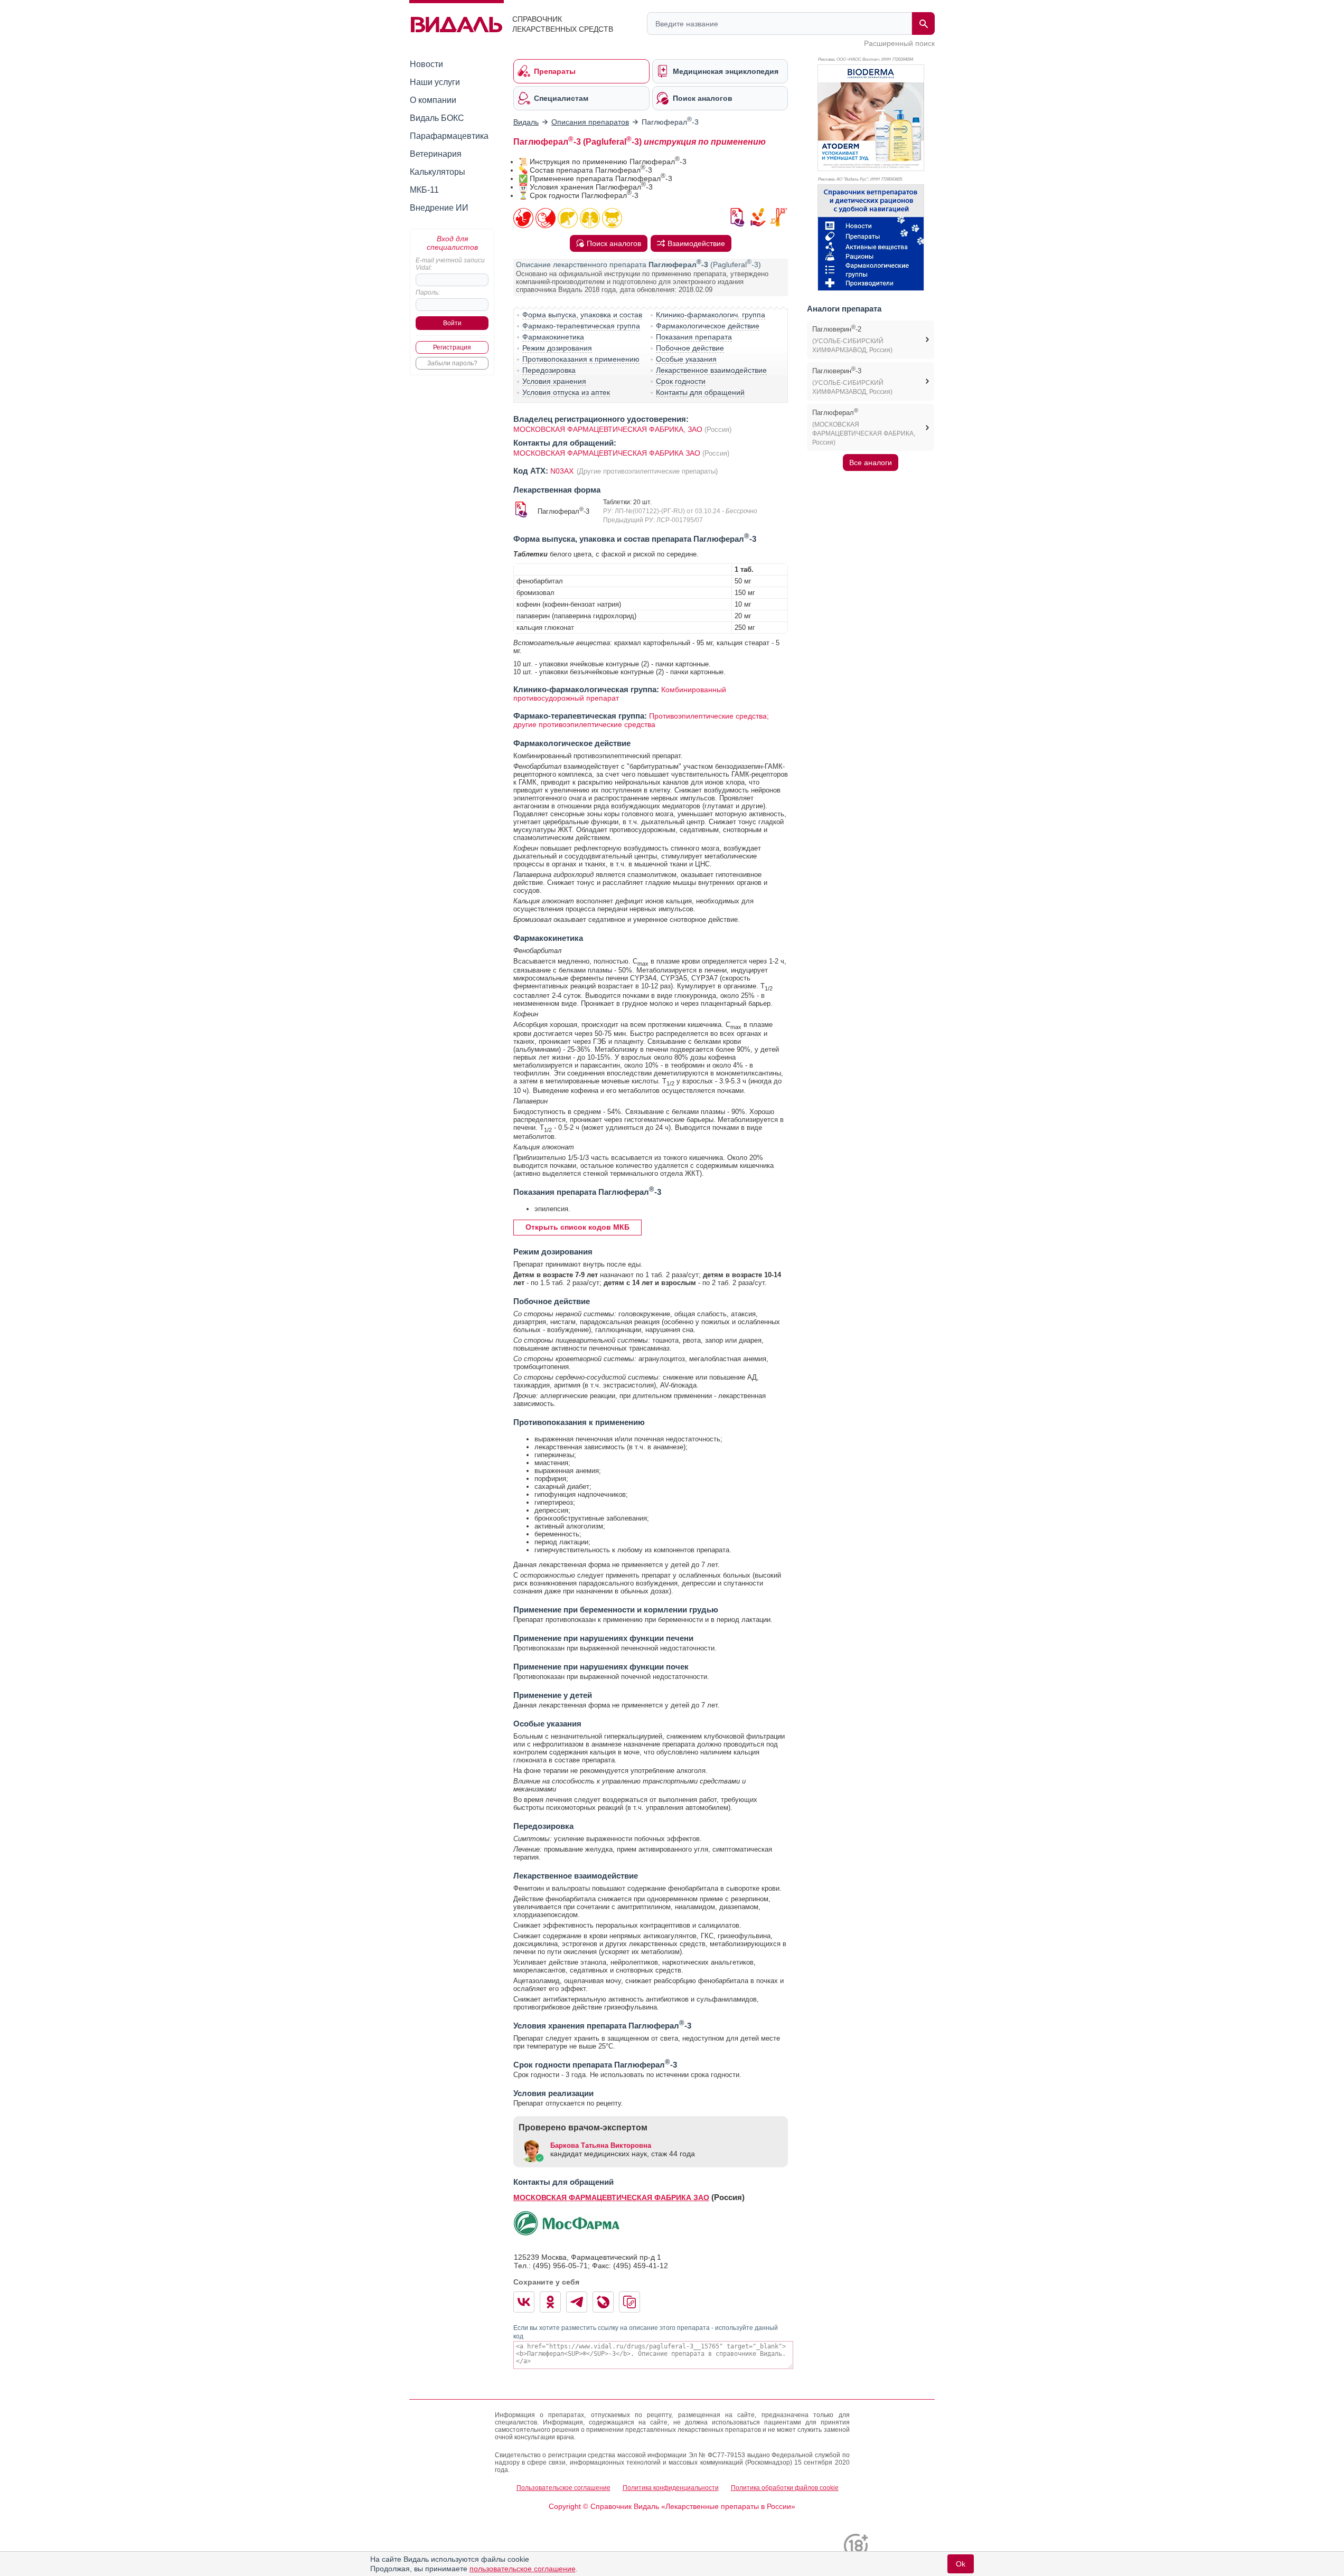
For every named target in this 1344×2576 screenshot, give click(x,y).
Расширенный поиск (899, 43)
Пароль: (428, 292)
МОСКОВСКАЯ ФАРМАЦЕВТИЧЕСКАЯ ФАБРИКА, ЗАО (608, 429)
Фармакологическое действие (708, 326)
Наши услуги (435, 82)
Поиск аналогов (614, 243)
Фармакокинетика (553, 337)
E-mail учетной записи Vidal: (450, 264)
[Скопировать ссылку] (629, 2302)
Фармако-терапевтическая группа (581, 326)
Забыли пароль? (452, 363)
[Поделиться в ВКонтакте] (524, 2302)
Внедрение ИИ (439, 208)
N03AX (563, 471)
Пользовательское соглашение (563, 2488)
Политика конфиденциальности (671, 2488)
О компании (433, 100)
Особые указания (686, 359)
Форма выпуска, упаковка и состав (582, 315)
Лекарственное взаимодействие (711, 370)
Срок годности (681, 381)
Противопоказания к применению (581, 359)
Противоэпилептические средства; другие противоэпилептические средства (641, 720)
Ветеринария (436, 154)
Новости (426, 64)
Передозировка (549, 370)
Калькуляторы (438, 172)
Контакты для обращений (700, 392)
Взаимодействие (696, 243)
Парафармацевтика (449, 136)
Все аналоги (871, 463)
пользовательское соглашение (523, 2569)
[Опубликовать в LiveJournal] (603, 2302)
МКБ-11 (424, 190)
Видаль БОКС (437, 118)
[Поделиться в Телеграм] (577, 2302)
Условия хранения (554, 381)
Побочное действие (690, 348)
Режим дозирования (557, 348)
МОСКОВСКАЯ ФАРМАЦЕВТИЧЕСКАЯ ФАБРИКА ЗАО (607, 453)
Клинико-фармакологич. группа (711, 315)
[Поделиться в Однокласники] (550, 2302)
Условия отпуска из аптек (566, 392)
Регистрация (452, 347)
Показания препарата (694, 337)
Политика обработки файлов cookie (785, 2488)
